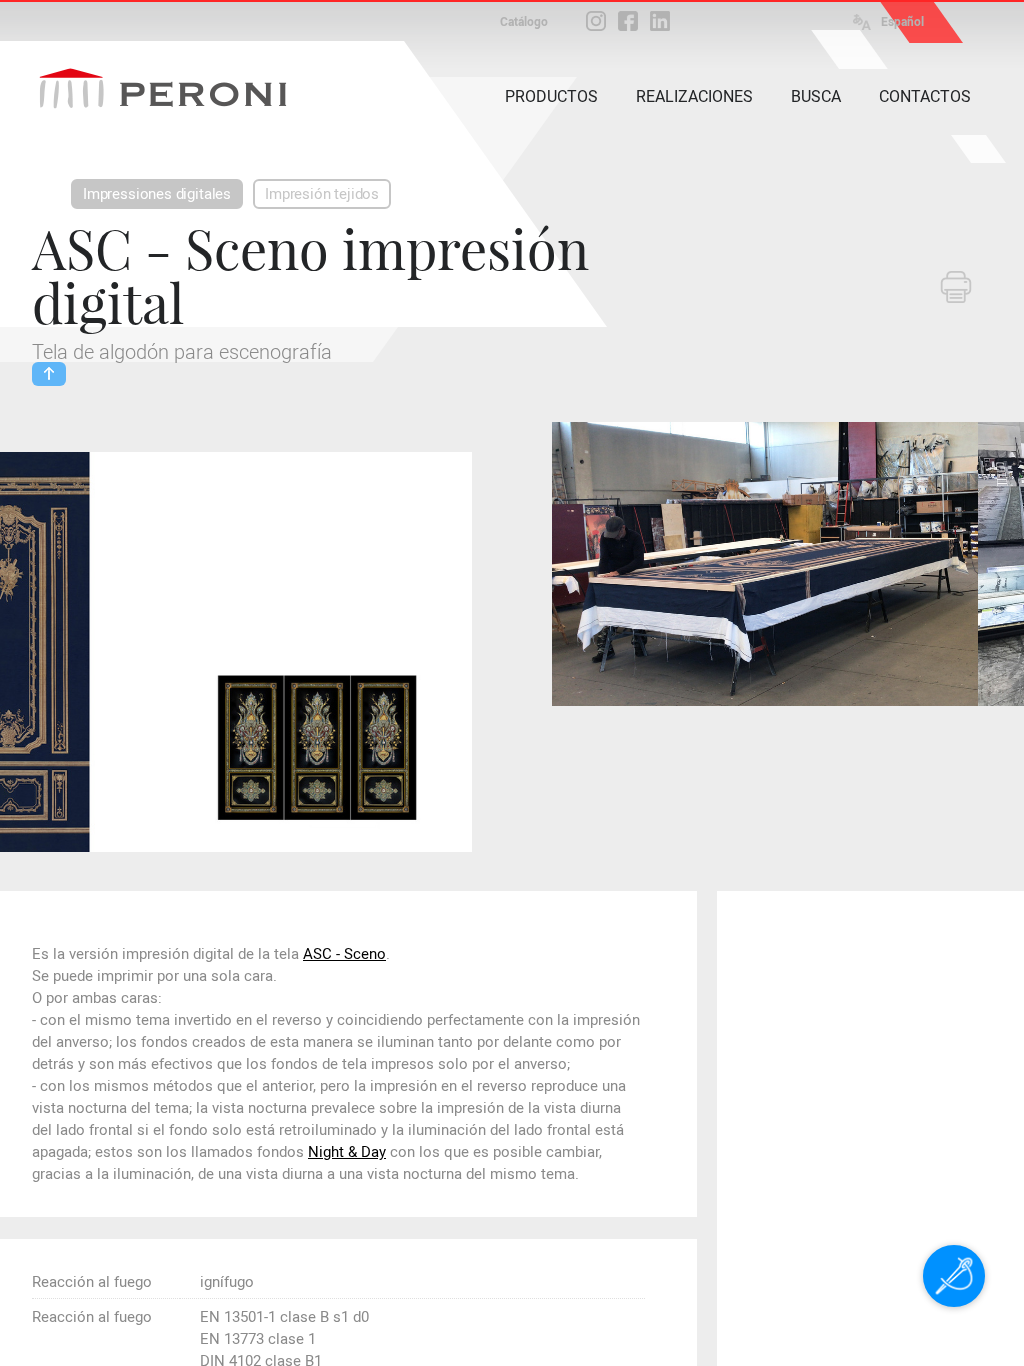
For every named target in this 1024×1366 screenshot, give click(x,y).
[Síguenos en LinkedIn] (660, 21)
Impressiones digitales (157, 194)
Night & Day (347, 1152)
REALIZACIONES (694, 96)
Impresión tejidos (322, 194)
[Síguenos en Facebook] (628, 21)
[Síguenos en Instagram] (596, 21)
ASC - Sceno (344, 954)
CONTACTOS (925, 96)
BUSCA (816, 96)
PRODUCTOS (551, 96)
